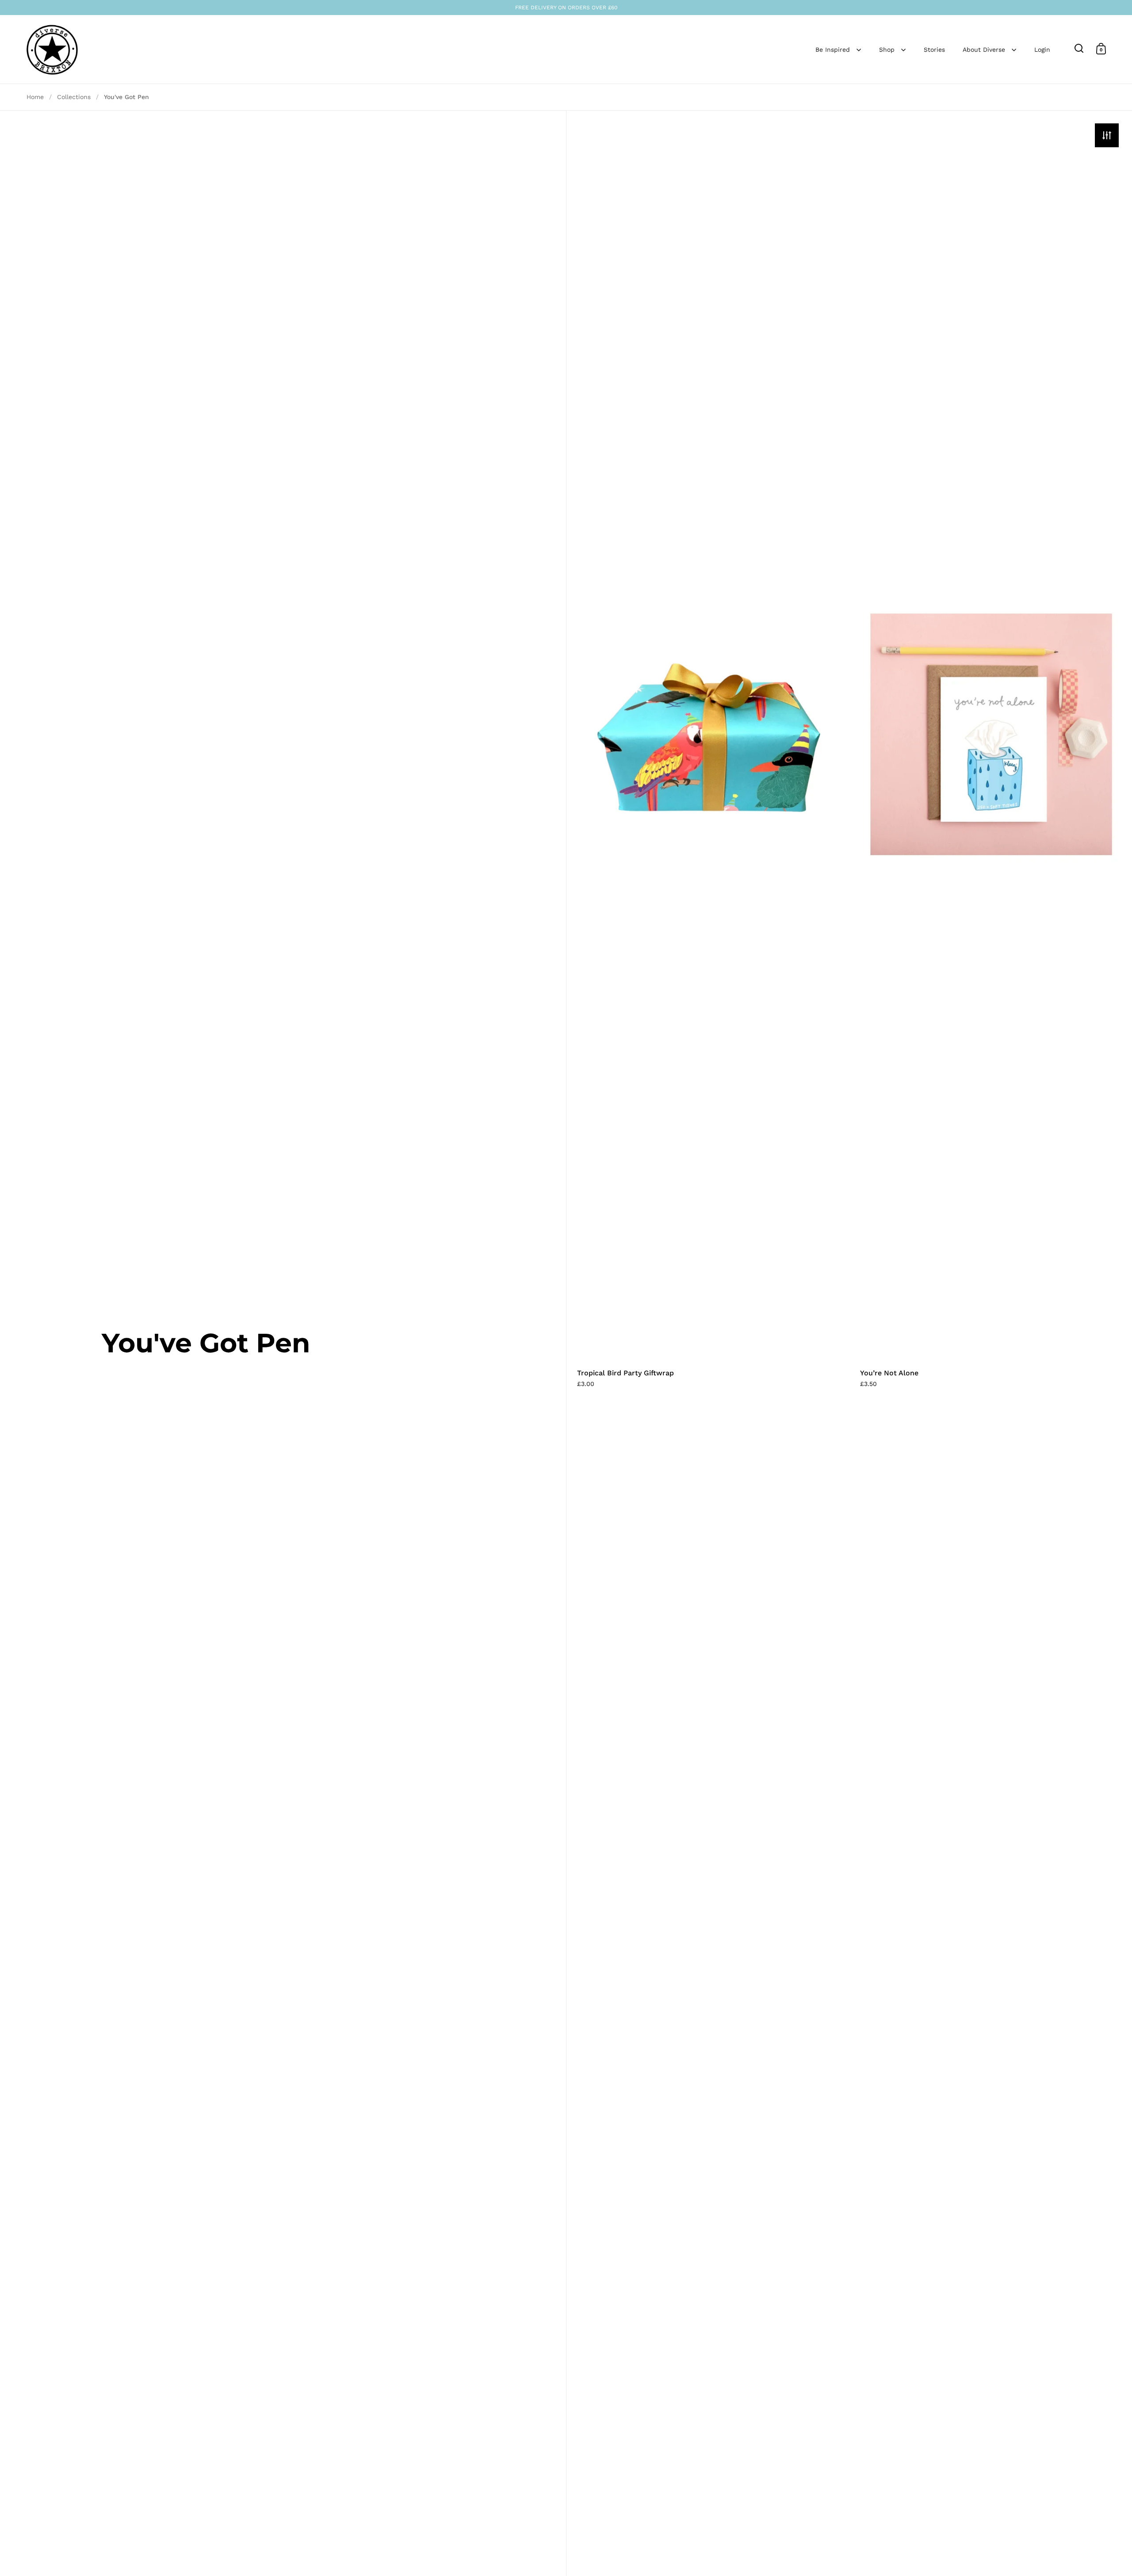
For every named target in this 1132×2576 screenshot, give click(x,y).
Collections (74, 97)
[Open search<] (1079, 48)
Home (35, 97)
